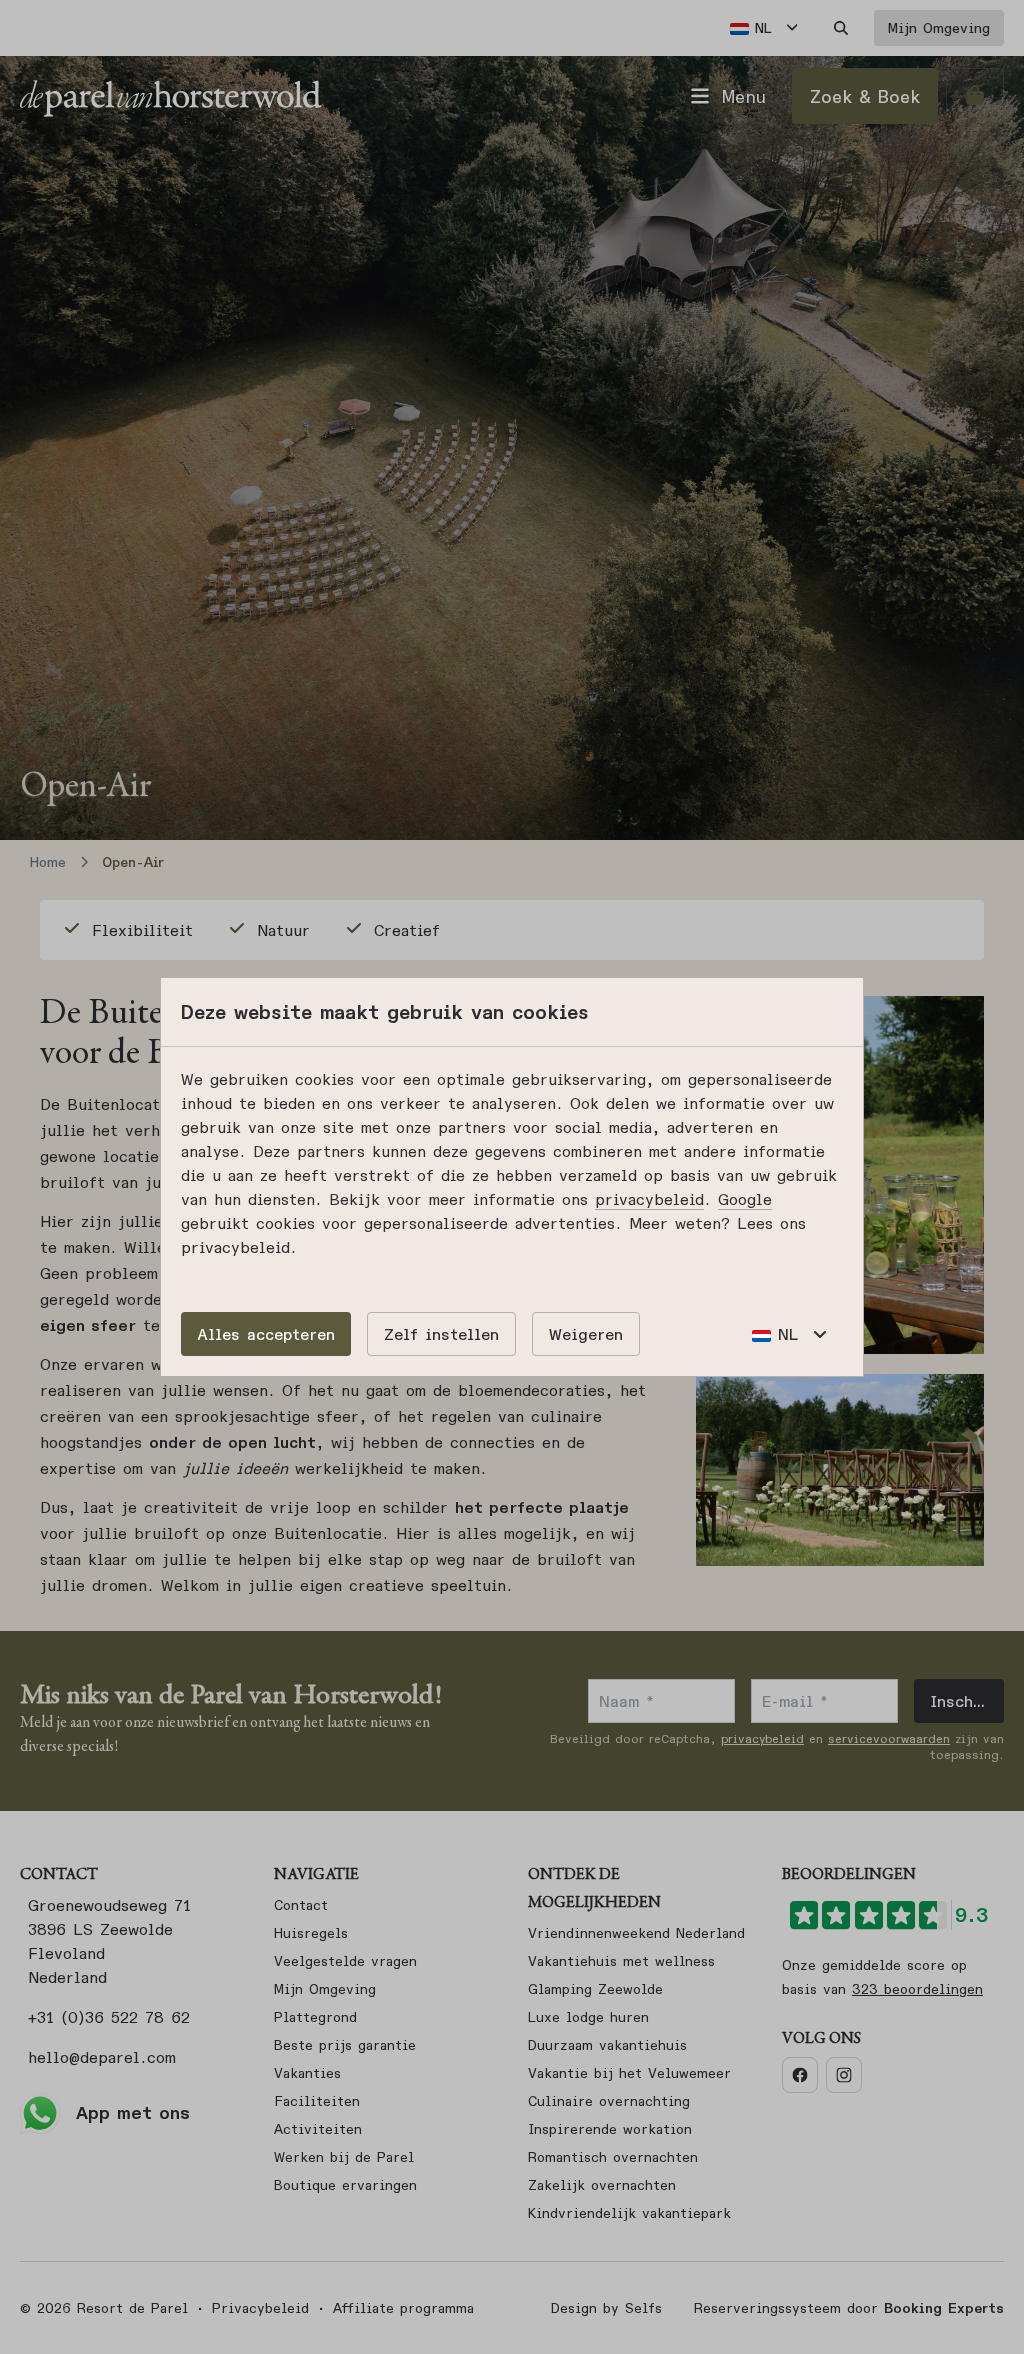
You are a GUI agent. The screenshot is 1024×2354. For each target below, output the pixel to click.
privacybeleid (649, 1199)
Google (745, 1199)
